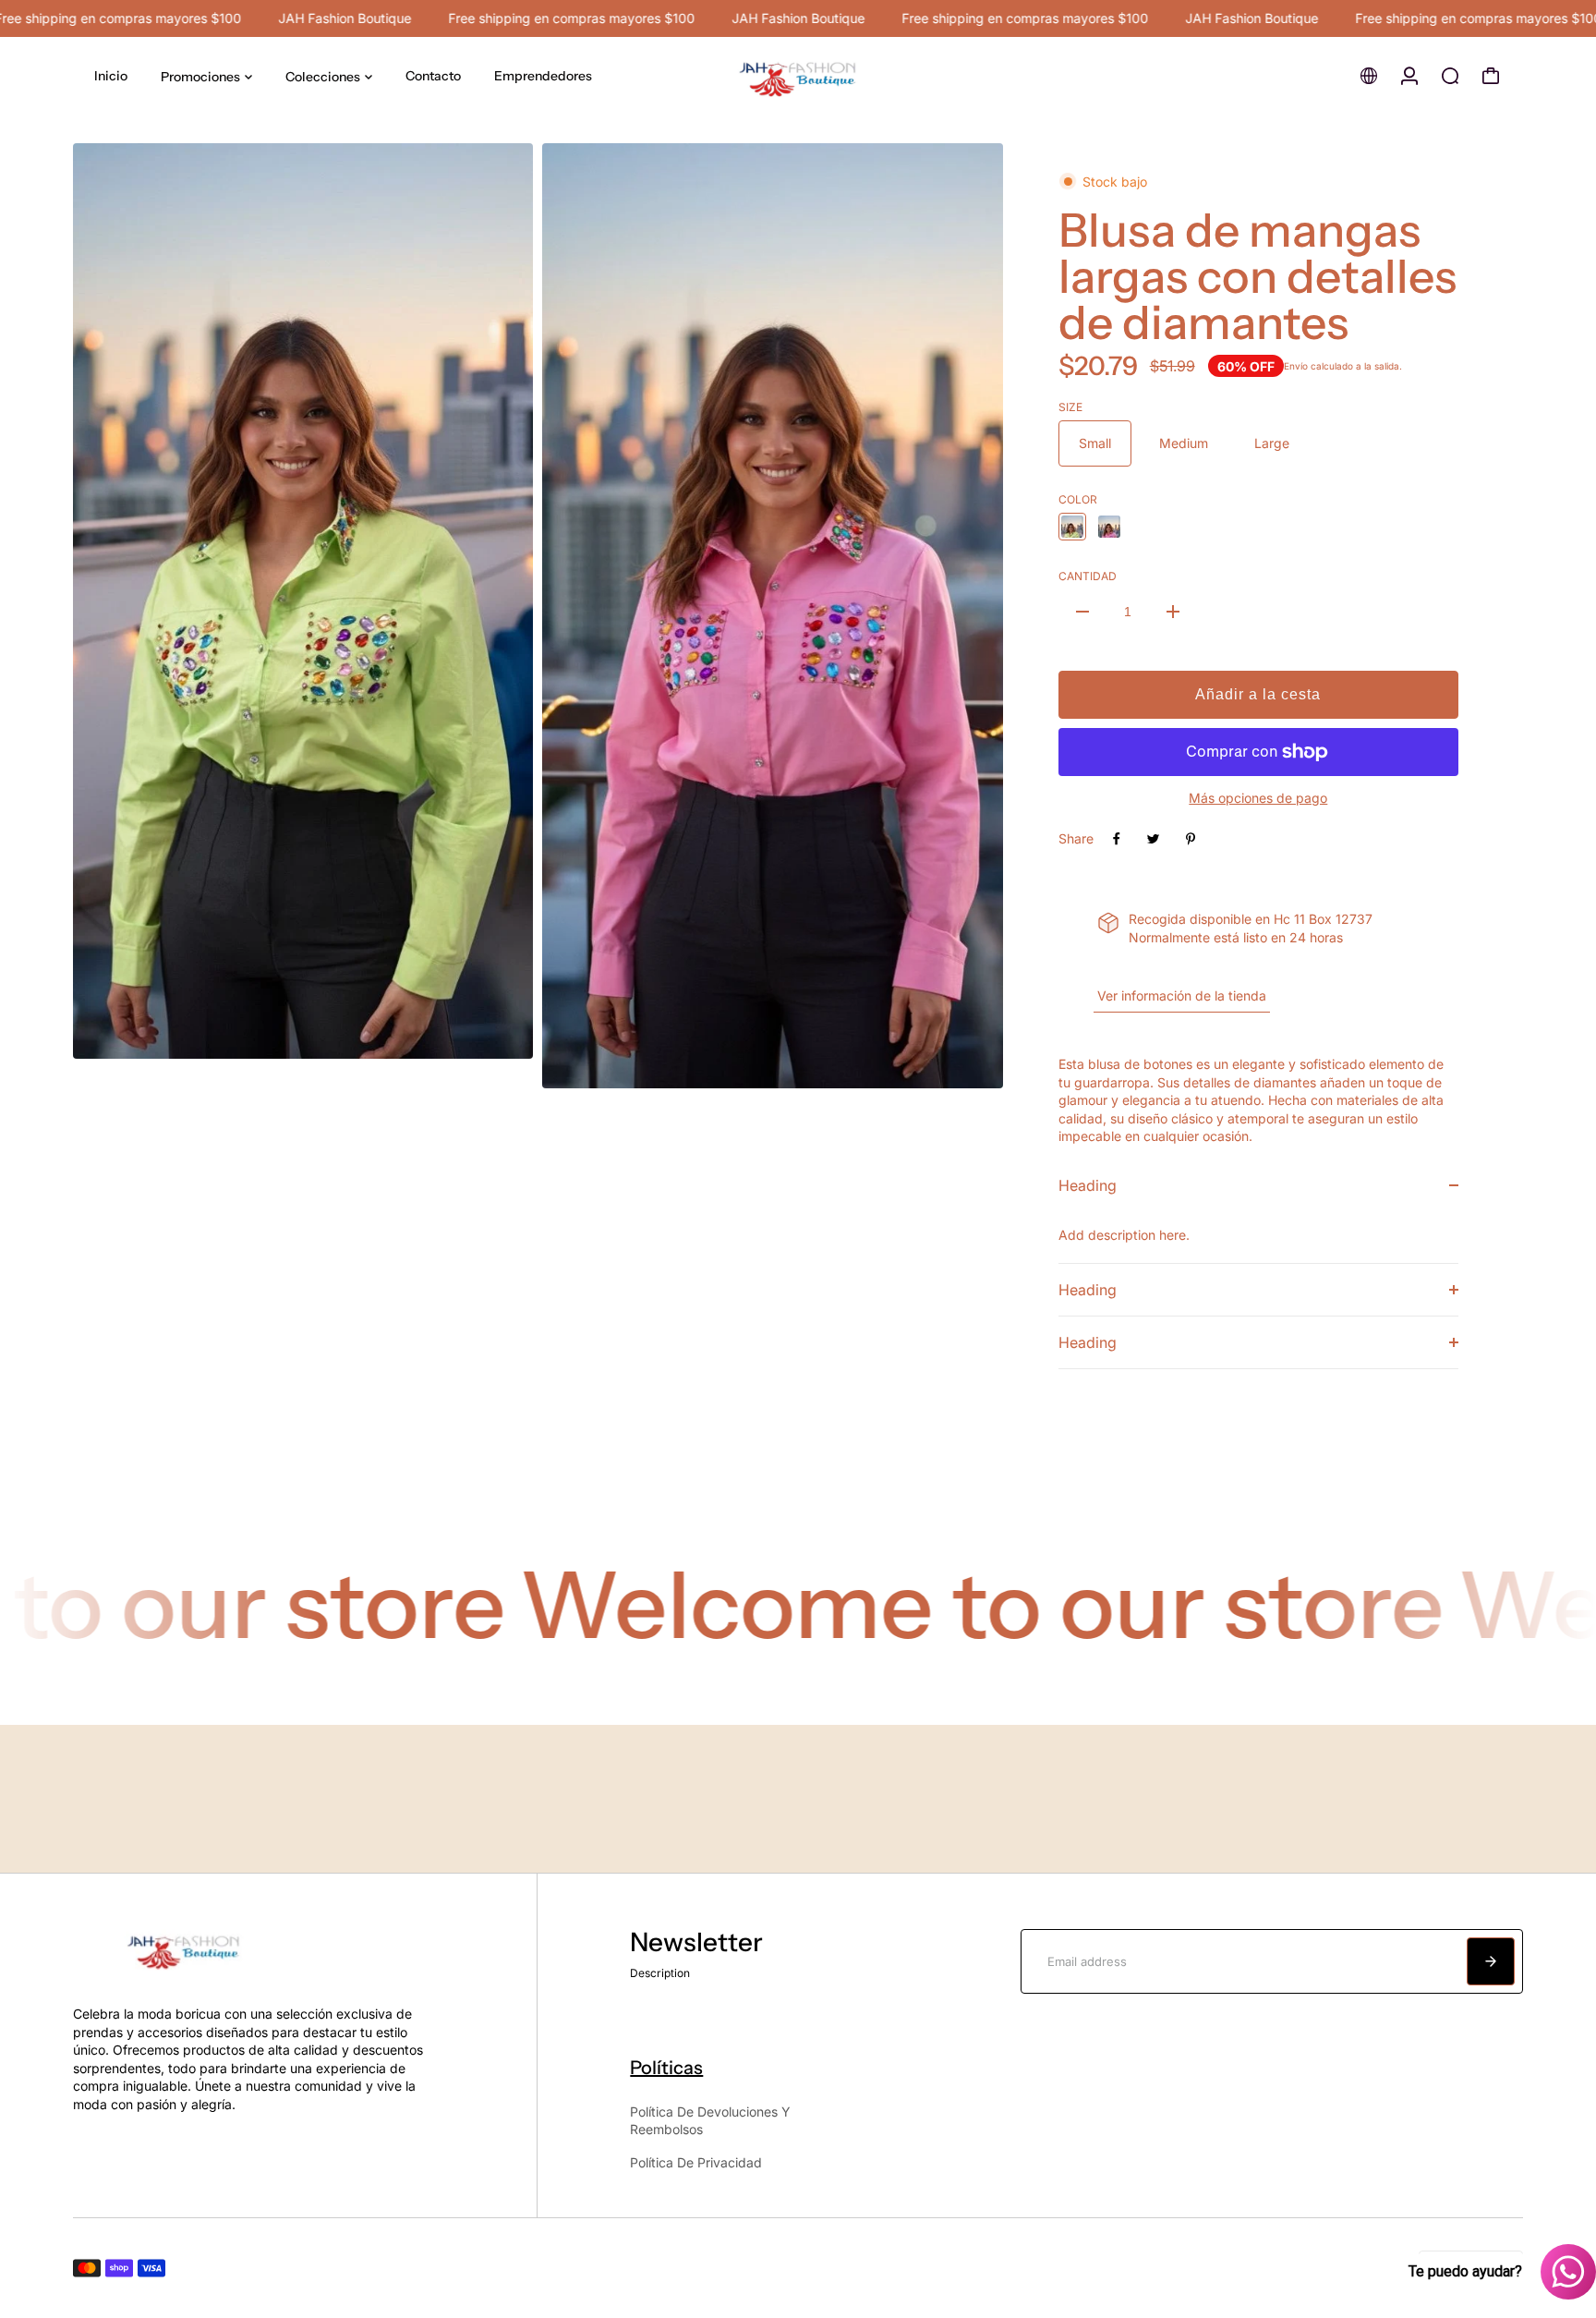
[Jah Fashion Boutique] (798, 76)
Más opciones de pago (1258, 798)
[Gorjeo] (1154, 839)
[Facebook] (1117, 839)
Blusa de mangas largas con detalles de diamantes (1257, 276)
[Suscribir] (1491, 1961)
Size (1070, 407)
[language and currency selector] (1369, 76)
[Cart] (1491, 76)
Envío (1296, 366)
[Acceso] (1409, 76)
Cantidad (1088, 576)
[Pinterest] (1191, 839)
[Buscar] (1450, 76)
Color (1078, 499)
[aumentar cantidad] (1173, 612)
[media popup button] (499, 1038)
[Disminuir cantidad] (1082, 612)
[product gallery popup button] (969, 1068)
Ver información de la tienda (1182, 995)
